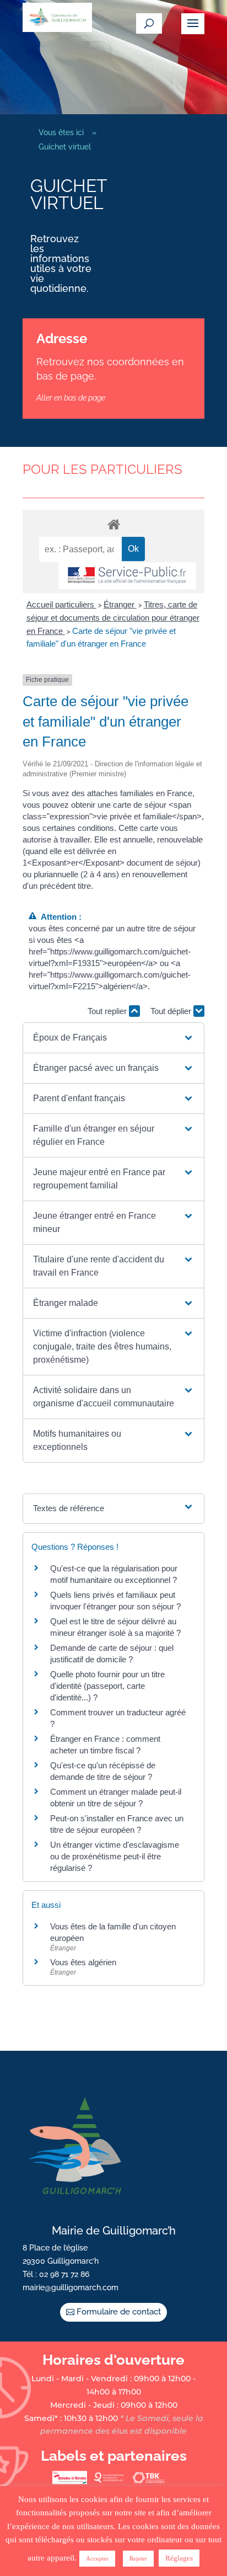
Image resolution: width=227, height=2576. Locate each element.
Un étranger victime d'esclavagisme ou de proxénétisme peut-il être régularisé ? (115, 1856)
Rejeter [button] (138, 2558)
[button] (113, 1038)
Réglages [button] (179, 2558)
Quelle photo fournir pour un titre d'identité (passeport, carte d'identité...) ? (107, 1686)
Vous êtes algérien (83, 1962)
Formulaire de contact (119, 2312)
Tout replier (108, 1011)
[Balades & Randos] (69, 2482)
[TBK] (148, 2482)
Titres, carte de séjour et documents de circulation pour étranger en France (113, 618)
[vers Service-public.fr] (127, 576)
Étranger (120, 604)
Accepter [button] (97, 2558)
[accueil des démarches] (113, 524)
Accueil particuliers (61, 604)
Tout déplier (172, 1011)
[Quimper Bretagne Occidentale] (109, 2482)
